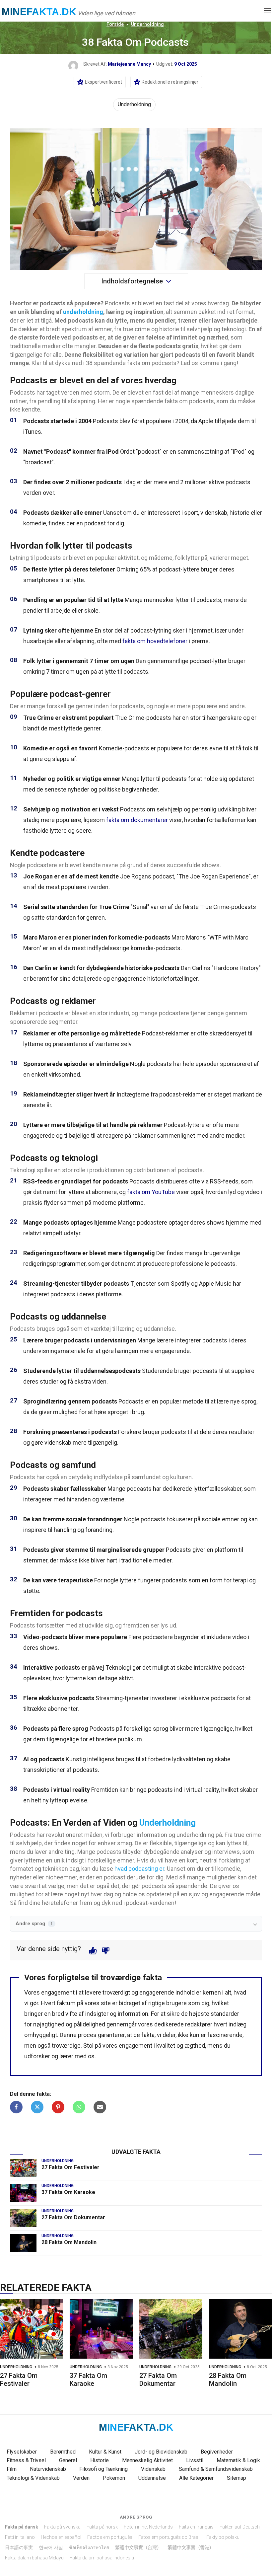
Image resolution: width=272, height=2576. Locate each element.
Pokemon (114, 2478)
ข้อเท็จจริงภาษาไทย (89, 2547)
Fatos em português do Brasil (169, 2537)
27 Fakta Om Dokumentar (73, 2217)
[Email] (100, 2107)
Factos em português (110, 2537)
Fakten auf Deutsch (240, 2527)
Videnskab (153, 2469)
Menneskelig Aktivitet (147, 2460)
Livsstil (195, 2460)
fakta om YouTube (151, 1192)
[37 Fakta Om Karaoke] (23, 2193)
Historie (100, 2460)
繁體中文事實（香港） (191, 2547)
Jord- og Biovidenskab (161, 2452)
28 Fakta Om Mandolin (69, 2242)
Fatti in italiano (20, 2537)
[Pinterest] (58, 2107)
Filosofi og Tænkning (103, 2469)
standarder (225, 2014)
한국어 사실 (51, 2547)
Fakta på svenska (62, 2527)
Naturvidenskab (48, 2469)
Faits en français (196, 2527)
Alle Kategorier (196, 2478)
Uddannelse (152, 2478)
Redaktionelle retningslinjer (170, 82)
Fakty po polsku (223, 2537)
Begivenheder (217, 2452)
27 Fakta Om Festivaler (70, 2167)
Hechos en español (61, 2537)
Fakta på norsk (102, 2527)
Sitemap (237, 2478)
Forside (115, 24)
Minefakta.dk (39, 12)
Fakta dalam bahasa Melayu (34, 2558)
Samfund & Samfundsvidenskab (216, 2469)
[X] (37, 2107)
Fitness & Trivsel (26, 2460)
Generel (68, 2460)
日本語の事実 (19, 2547)
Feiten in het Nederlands (148, 2527)
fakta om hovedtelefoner (155, 641)
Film (12, 2469)
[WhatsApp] (79, 2107)
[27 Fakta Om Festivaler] (23, 2168)
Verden (81, 2478)
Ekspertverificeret (103, 82)
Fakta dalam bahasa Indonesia (102, 2558)
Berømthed (63, 2452)
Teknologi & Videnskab (33, 2478)
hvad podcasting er (139, 1869)
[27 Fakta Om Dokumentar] (23, 2218)
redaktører (199, 2024)
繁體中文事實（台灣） (138, 2547)
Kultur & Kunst (105, 2452)
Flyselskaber (22, 2452)
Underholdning (147, 24)
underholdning (83, 312)
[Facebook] (16, 2107)
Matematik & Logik (238, 2460)
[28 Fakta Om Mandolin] (23, 2243)
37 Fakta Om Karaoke (68, 2192)
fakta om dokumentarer (137, 820)
